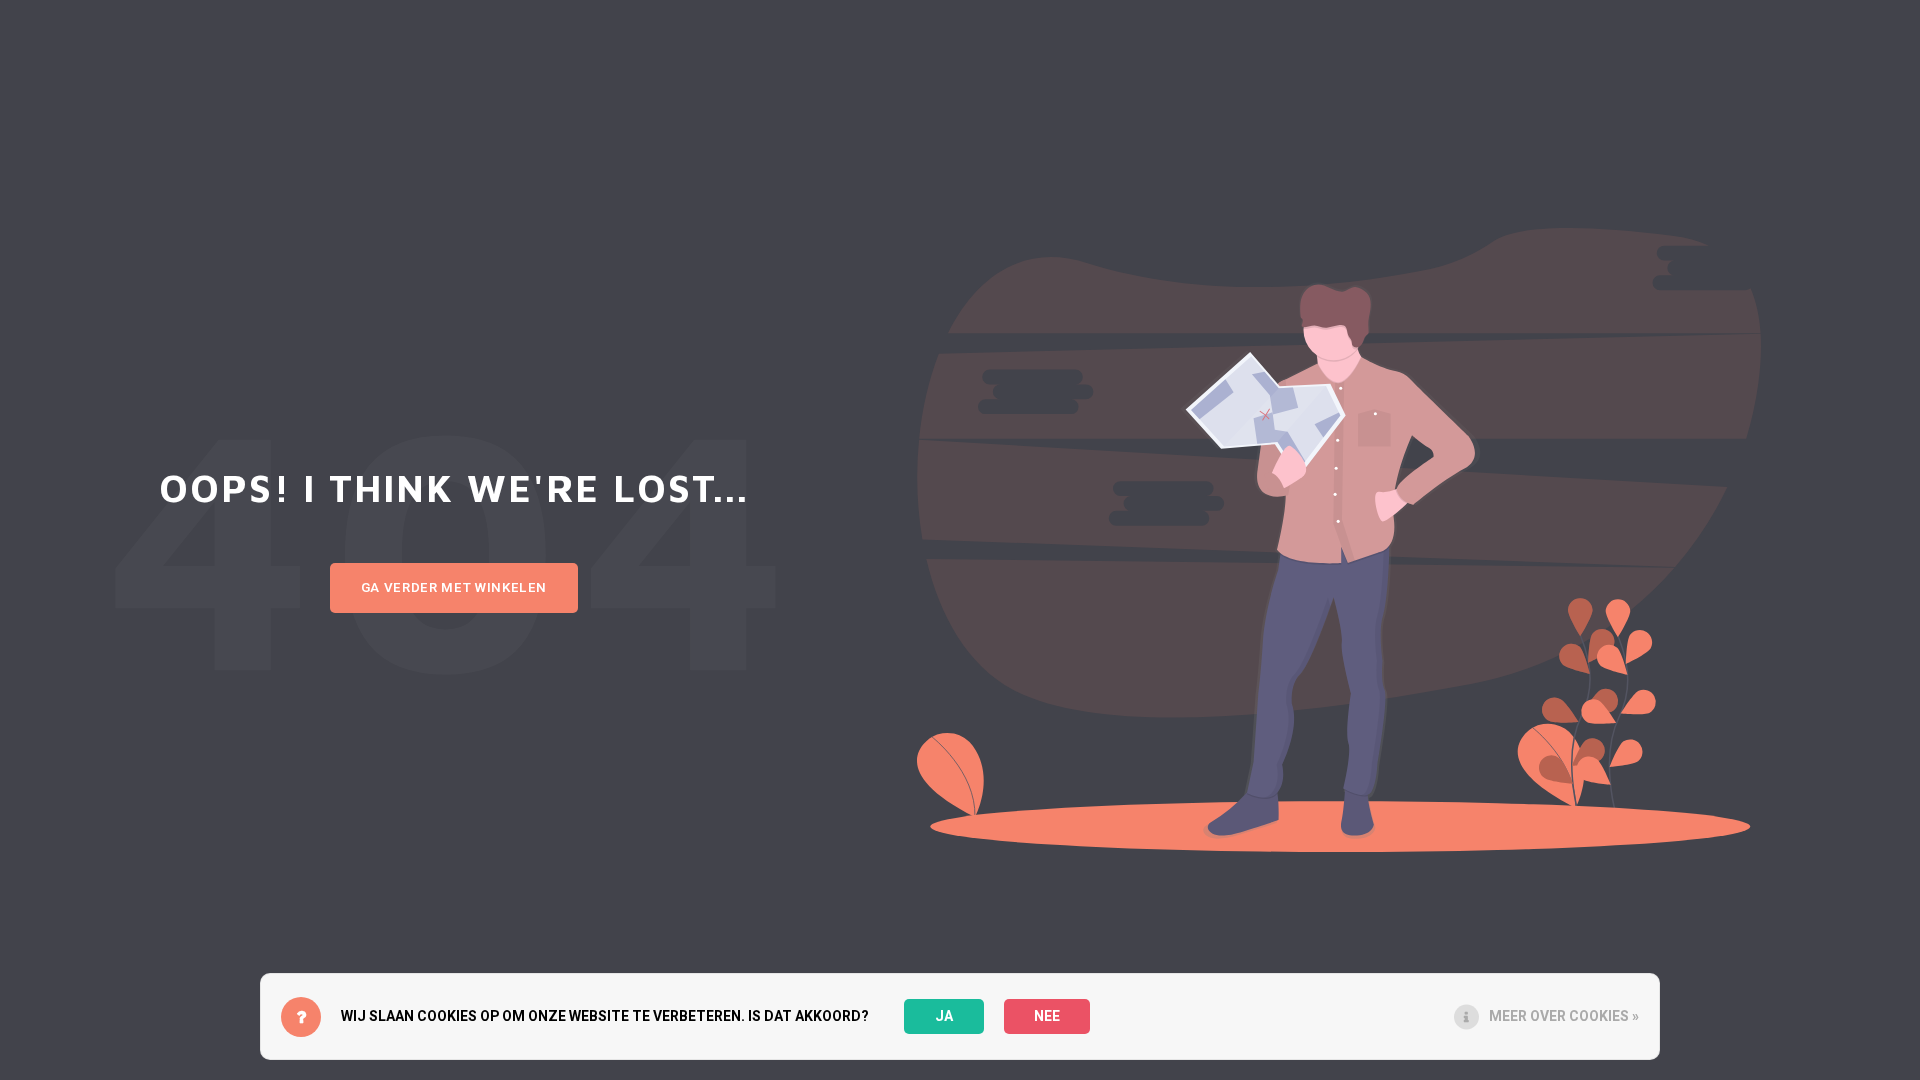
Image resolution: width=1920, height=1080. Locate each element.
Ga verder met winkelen (454, 588)
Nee (1047, 1016)
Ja (944, 1016)
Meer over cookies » (1564, 1016)
